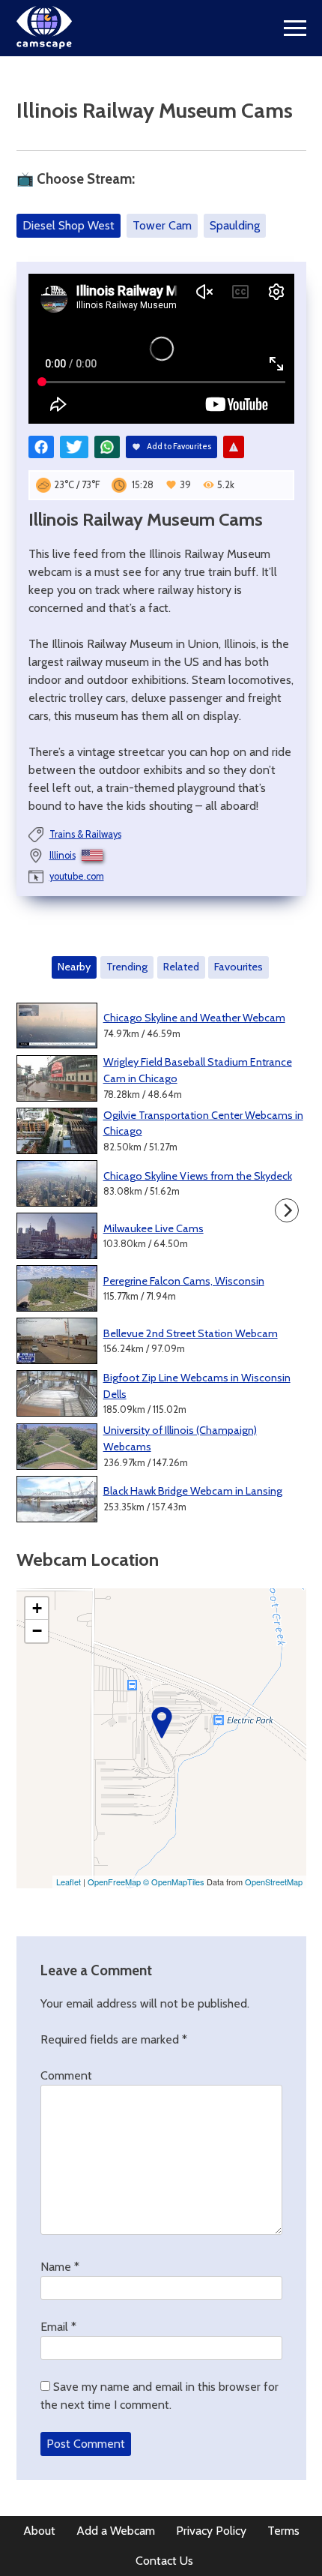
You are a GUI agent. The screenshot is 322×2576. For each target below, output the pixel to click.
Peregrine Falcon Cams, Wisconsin (184, 1281)
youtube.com (77, 876)
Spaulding (235, 225)
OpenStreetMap (274, 1882)
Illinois (63, 855)
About (39, 2531)
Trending (127, 967)
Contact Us (164, 2561)
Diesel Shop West (69, 225)
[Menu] (295, 28)
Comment (66, 2075)
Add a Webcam (116, 2531)
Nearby (74, 967)
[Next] (287, 1210)
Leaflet (69, 1882)
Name (60, 2267)
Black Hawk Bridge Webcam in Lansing (193, 1491)
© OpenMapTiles (174, 1882)
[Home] (45, 45)
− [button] (37, 1631)
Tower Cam (162, 225)
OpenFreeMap (114, 1882)
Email (58, 2327)
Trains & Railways (85, 834)
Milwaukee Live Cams (154, 1228)
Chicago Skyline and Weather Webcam (194, 1018)
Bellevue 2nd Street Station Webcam (191, 1333)
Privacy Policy (211, 2531)
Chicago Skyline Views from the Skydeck (198, 1176)
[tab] (75, 967)
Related (181, 967)
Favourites (239, 967)
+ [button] (37, 1608)
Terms (283, 2531)
